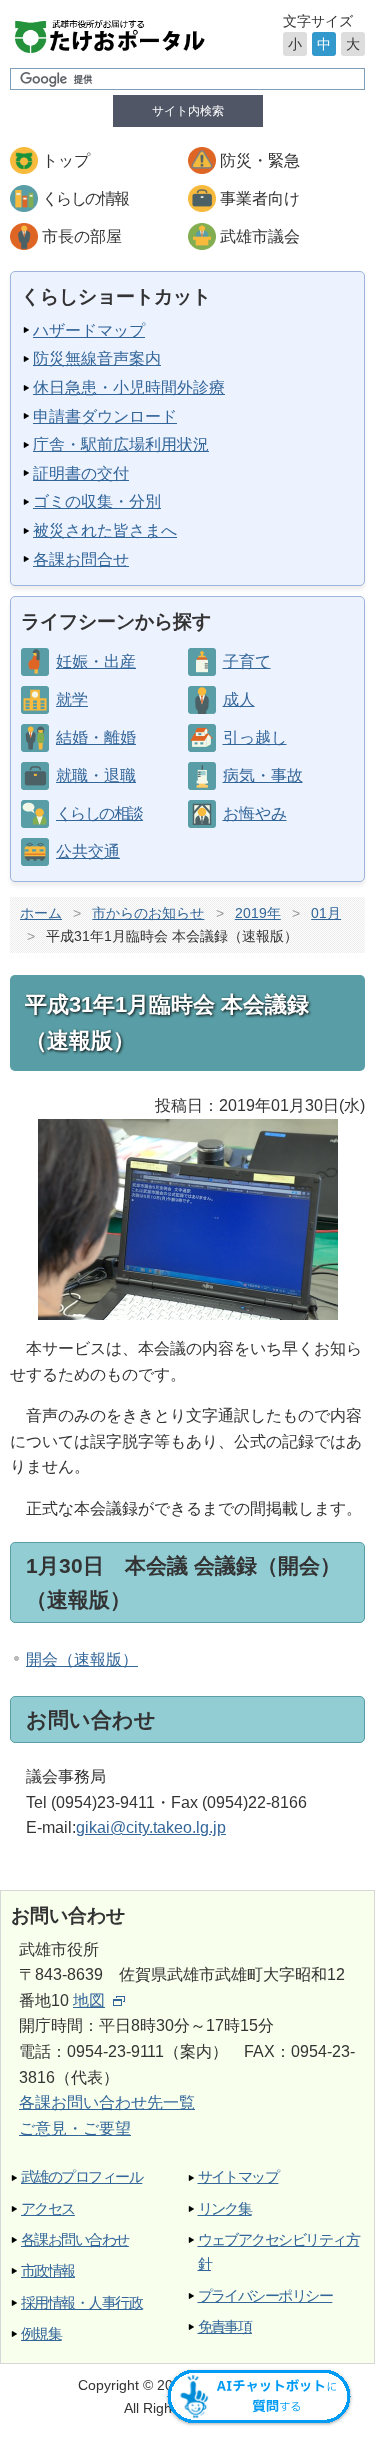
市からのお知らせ (148, 913)
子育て (247, 661)
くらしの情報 (85, 198)
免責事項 (225, 2326)
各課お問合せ (81, 559)
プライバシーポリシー (265, 2295)
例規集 (41, 2333)
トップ (66, 160)
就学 (72, 699)
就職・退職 (96, 775)
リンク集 (225, 2208)
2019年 (258, 913)
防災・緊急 (260, 160)
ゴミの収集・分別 (97, 501)
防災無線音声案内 (97, 358)
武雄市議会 (260, 236)
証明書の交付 (81, 473)
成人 (239, 699)
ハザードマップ (89, 330)
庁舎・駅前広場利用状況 (121, 444)
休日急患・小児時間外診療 (129, 387)
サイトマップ (238, 2176)
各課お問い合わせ (75, 2239)
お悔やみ (255, 813)
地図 (89, 2000)
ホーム (41, 913)
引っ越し (255, 737)
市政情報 (48, 2270)
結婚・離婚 (96, 737)
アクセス (48, 2208)
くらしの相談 (99, 813)
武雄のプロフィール (81, 2176)
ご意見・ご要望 (75, 2128)
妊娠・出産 (96, 661)
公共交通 (88, 851)
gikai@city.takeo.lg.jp (151, 1827)
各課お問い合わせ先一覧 (107, 2102)
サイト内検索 (188, 111)
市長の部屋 (82, 236)
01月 (326, 913)
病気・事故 (263, 775)
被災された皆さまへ (105, 530)
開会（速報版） (82, 1659)
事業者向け (260, 198)
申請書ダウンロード (105, 416)
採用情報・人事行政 (81, 2302)
